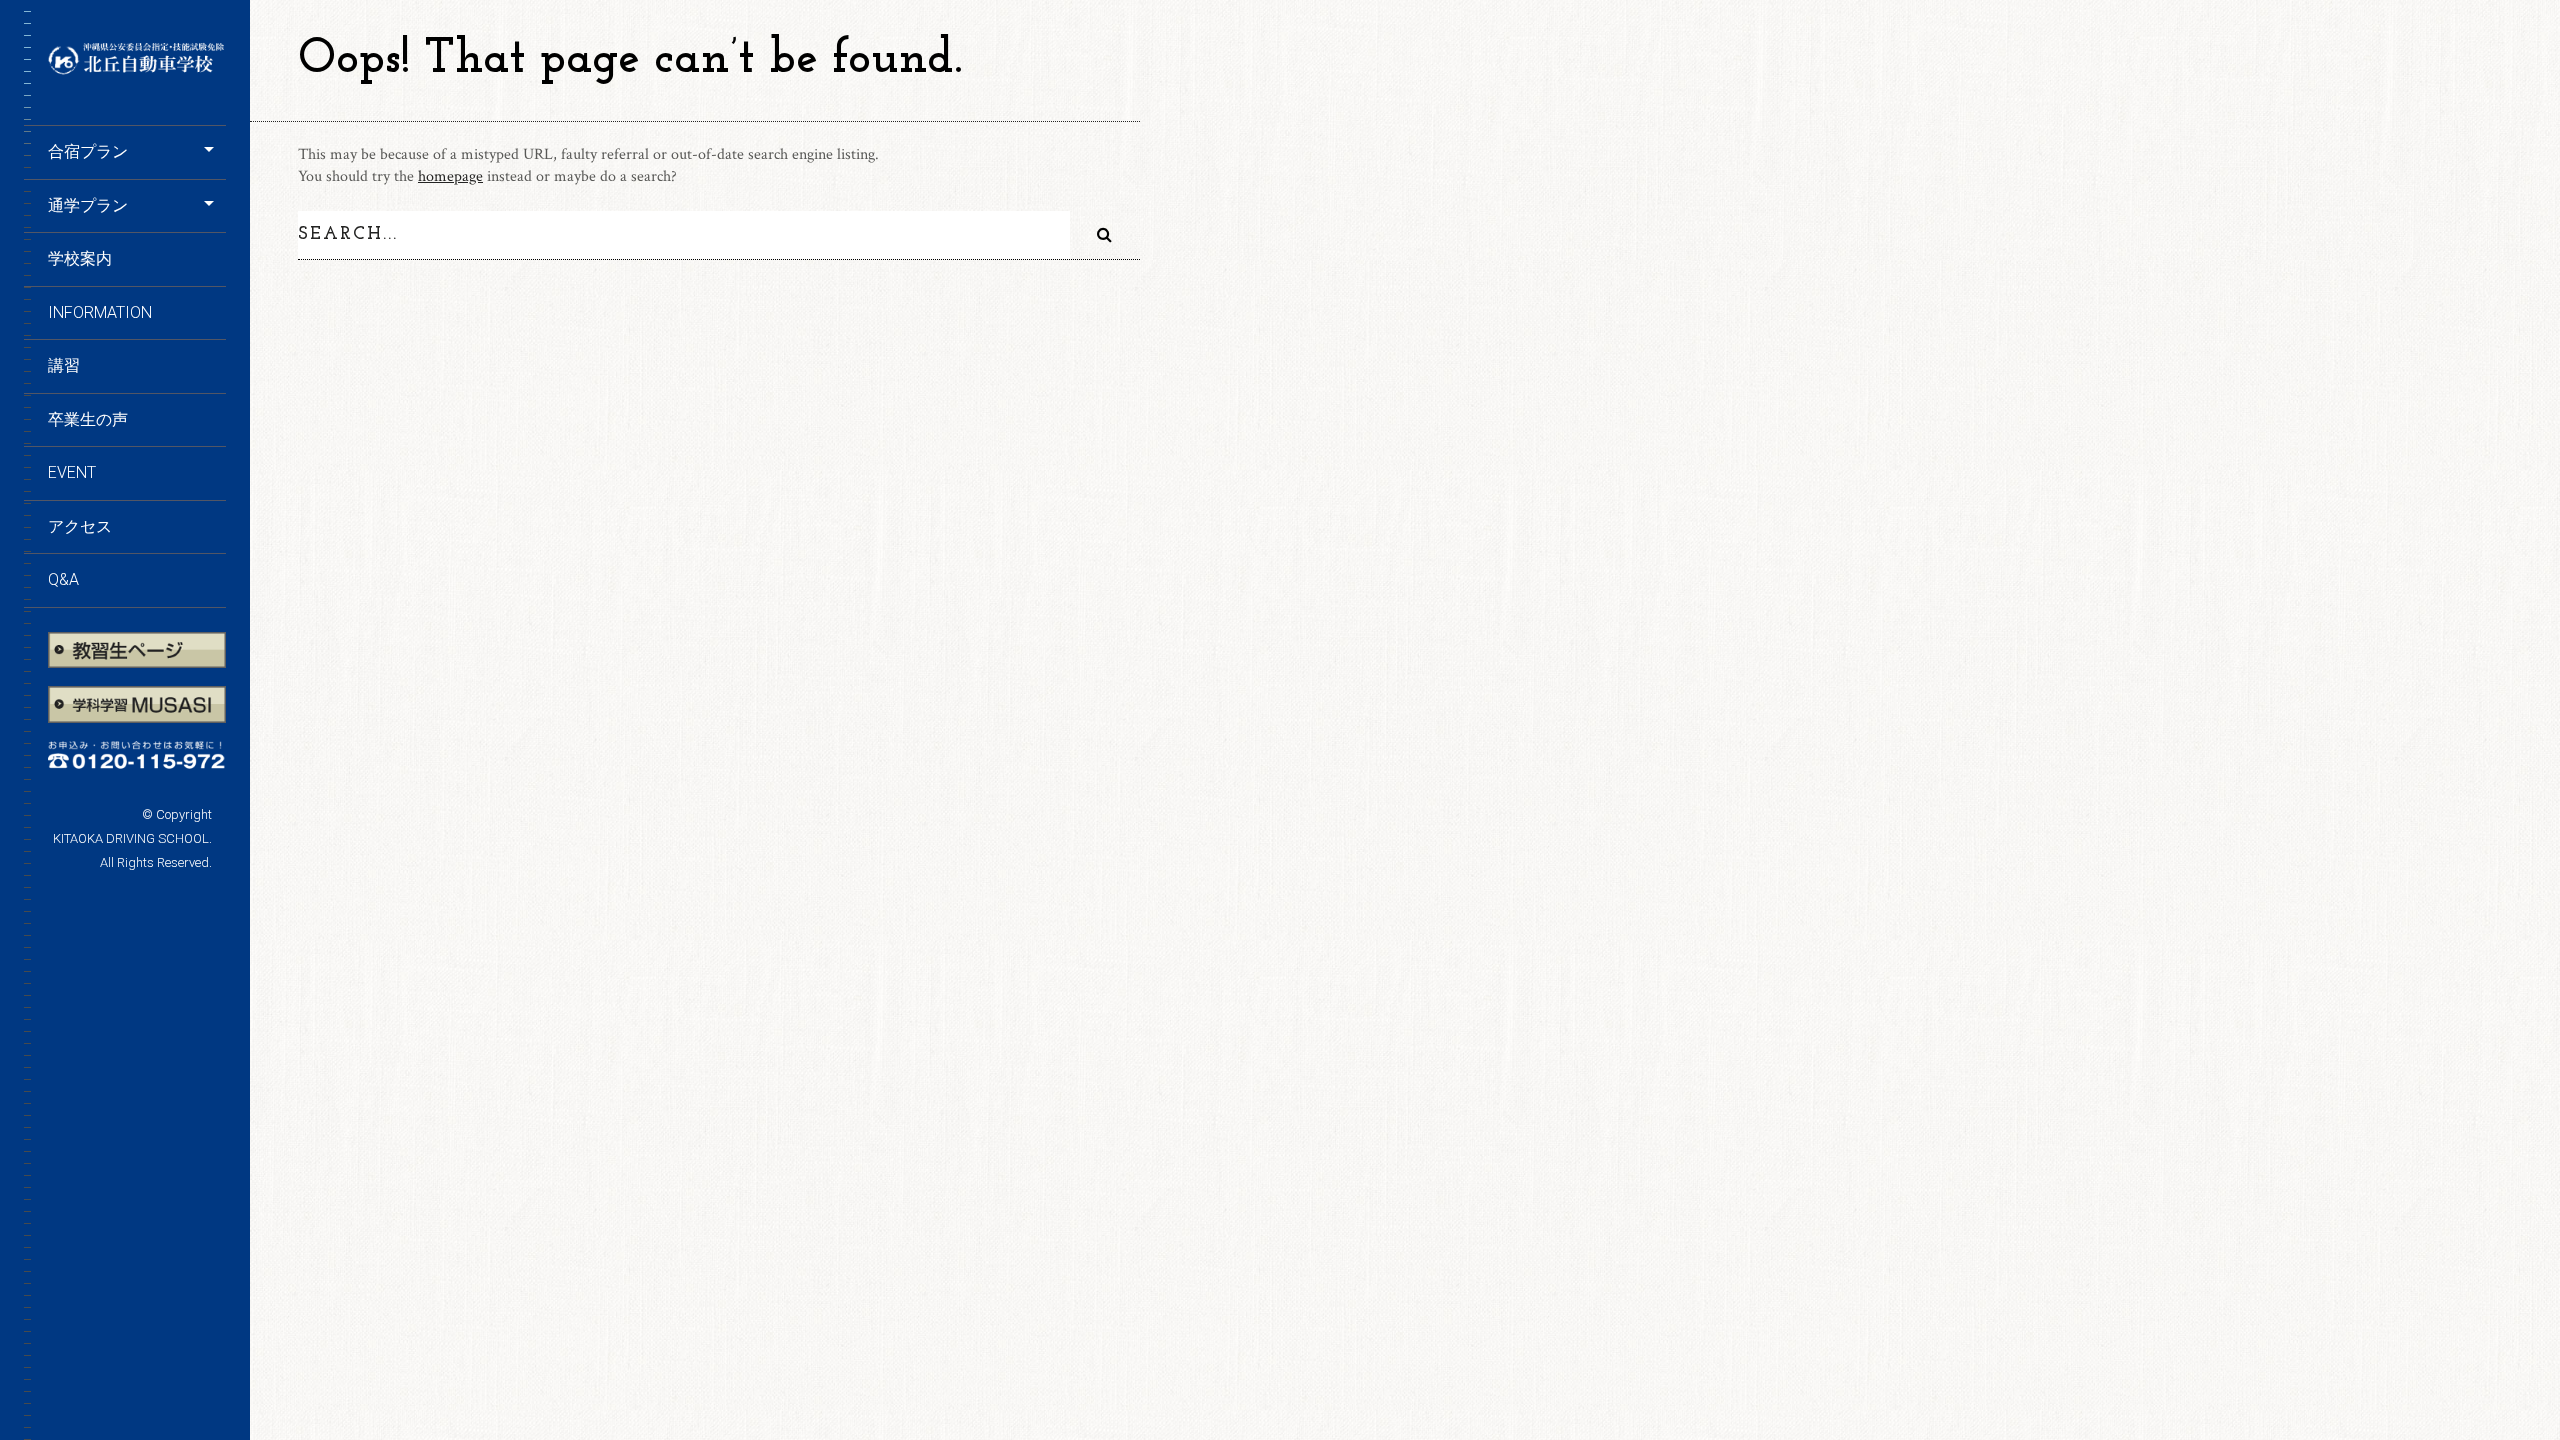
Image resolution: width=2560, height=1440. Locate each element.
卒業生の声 (88, 419)
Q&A (63, 579)
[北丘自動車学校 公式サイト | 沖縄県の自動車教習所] (137, 68)
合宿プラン (88, 151)
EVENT (72, 472)
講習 (64, 365)
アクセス (80, 526)
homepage (450, 176)
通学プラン (88, 205)
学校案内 (80, 258)
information (100, 312)
